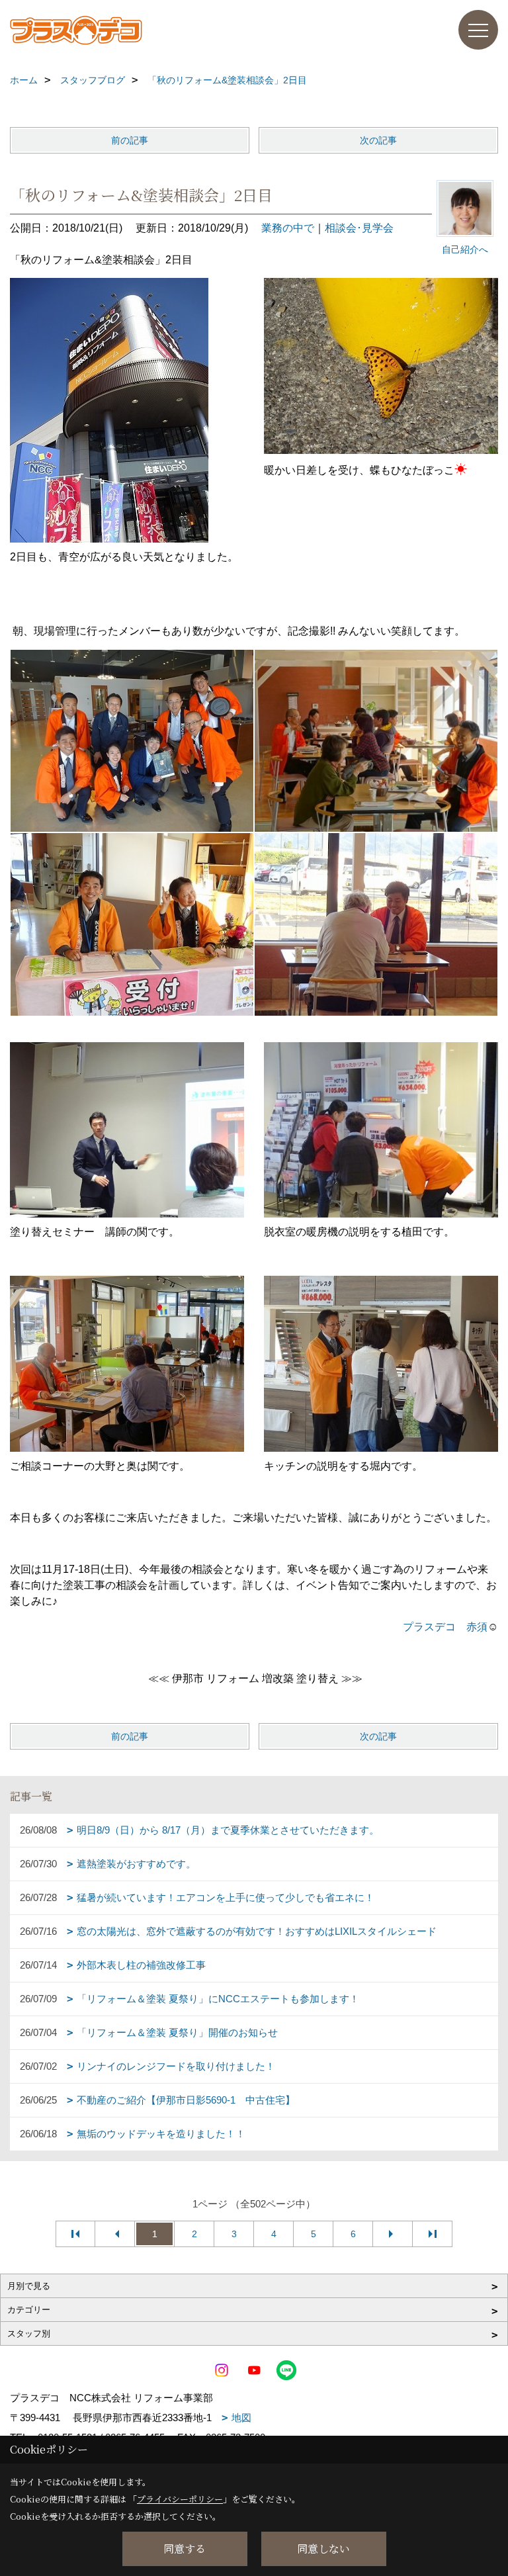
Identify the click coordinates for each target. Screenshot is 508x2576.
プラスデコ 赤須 (445, 1627)
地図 (241, 2418)
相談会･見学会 (359, 228)
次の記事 (378, 140)
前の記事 (130, 140)
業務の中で (288, 228)
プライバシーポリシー (180, 2499)
